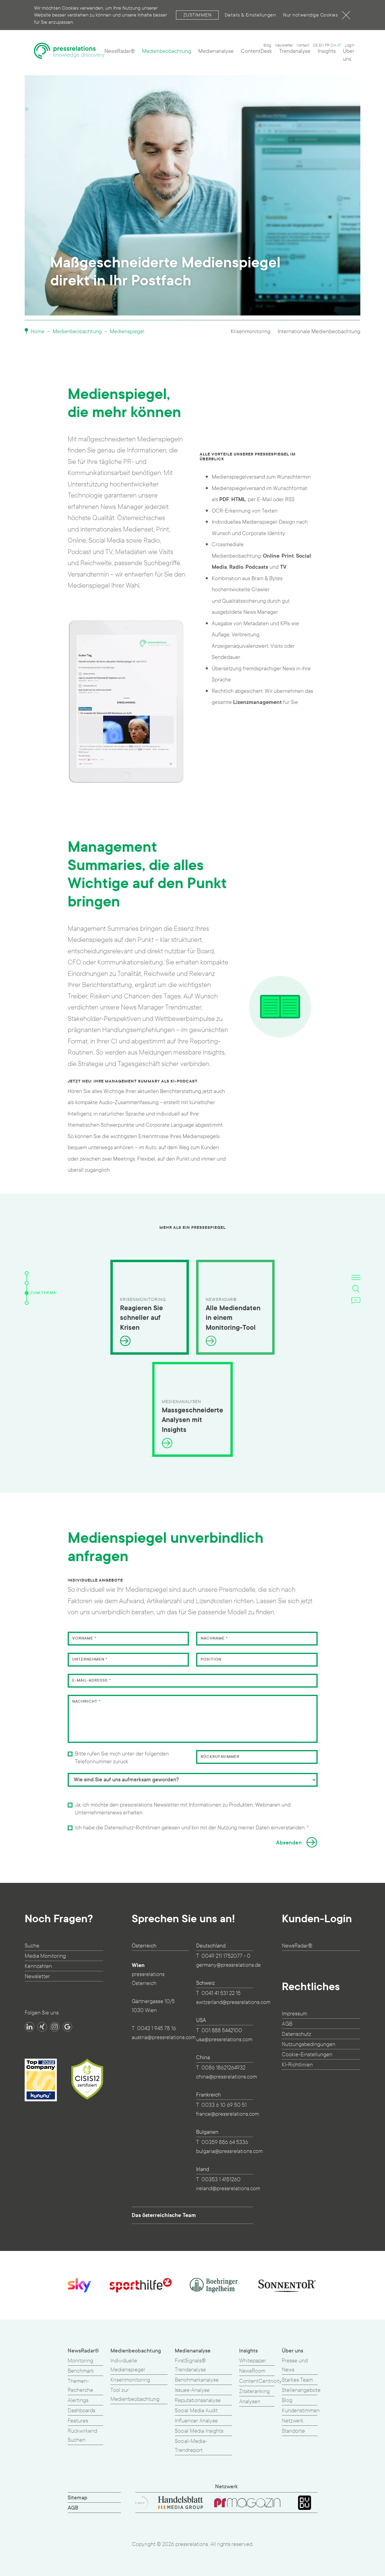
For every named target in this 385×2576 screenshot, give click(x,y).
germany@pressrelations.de (228, 1965)
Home (37, 332)
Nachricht (86, 1701)
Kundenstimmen (301, 2411)
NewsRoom (252, 2371)
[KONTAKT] (356, 1300)
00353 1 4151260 (221, 2180)
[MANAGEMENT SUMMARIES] (27, 1283)
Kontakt (303, 45)
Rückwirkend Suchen (82, 2436)
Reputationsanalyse (198, 2400)
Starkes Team (297, 2380)
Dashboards (82, 2411)
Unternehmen (90, 1659)
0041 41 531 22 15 (221, 1993)
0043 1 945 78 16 (157, 2028)
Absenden (289, 1843)
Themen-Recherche (80, 2386)
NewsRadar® (120, 51)
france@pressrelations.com (228, 2114)
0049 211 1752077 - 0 (226, 1956)
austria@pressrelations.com (164, 2037)
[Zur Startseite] (69, 53)
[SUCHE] (356, 1289)
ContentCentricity (260, 2381)
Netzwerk (293, 2421)
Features (78, 2421)
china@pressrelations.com (226, 2077)
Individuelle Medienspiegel (128, 2365)
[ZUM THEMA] (27, 1293)
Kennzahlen (38, 1966)
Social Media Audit (196, 2411)
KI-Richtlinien (297, 2065)
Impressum (294, 2014)
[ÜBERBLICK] (27, 1273)
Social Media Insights (199, 2431)
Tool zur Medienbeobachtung (135, 2395)
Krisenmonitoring (251, 332)
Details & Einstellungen (250, 15)
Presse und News (295, 2365)
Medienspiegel (127, 332)
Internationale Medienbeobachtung (319, 332)
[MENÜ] (356, 1277)
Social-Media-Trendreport (191, 2446)
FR (327, 45)
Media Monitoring (45, 1956)
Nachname (214, 1638)
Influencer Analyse (196, 2421)
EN (321, 45)
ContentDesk (256, 51)
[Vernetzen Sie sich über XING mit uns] (42, 2027)
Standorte (293, 2431)
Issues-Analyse (192, 2390)
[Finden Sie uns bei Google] (67, 2027)
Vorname (84, 1638)
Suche (32, 1946)
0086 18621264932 (223, 2068)
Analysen (250, 2402)
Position (211, 1659)
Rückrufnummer (220, 1757)
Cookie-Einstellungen (307, 2055)
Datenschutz (297, 2034)
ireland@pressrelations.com (228, 2189)
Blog (267, 45)
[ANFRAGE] (27, 1303)
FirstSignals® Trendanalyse (190, 2365)
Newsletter (284, 45)
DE (315, 45)
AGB (287, 2024)
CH (333, 45)
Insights (327, 51)
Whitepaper (253, 2361)
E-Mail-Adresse (92, 1680)
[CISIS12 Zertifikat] (87, 2079)
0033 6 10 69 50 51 (224, 2105)
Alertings (78, 2400)
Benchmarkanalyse (197, 2380)
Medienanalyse (216, 51)
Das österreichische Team (164, 2215)
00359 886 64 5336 (225, 2142)
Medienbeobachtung (166, 51)
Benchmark (81, 2371)
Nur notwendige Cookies (310, 15)
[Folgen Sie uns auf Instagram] (55, 2027)
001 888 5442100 (222, 2031)
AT (339, 45)
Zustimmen (197, 15)
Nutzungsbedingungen (309, 2044)
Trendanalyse (295, 51)
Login (350, 45)
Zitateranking (254, 2391)
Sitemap (78, 2498)
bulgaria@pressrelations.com (229, 2151)
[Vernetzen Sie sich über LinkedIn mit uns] (29, 2027)
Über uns (349, 55)
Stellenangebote (301, 2390)
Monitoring (80, 2361)
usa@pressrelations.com (224, 2040)
